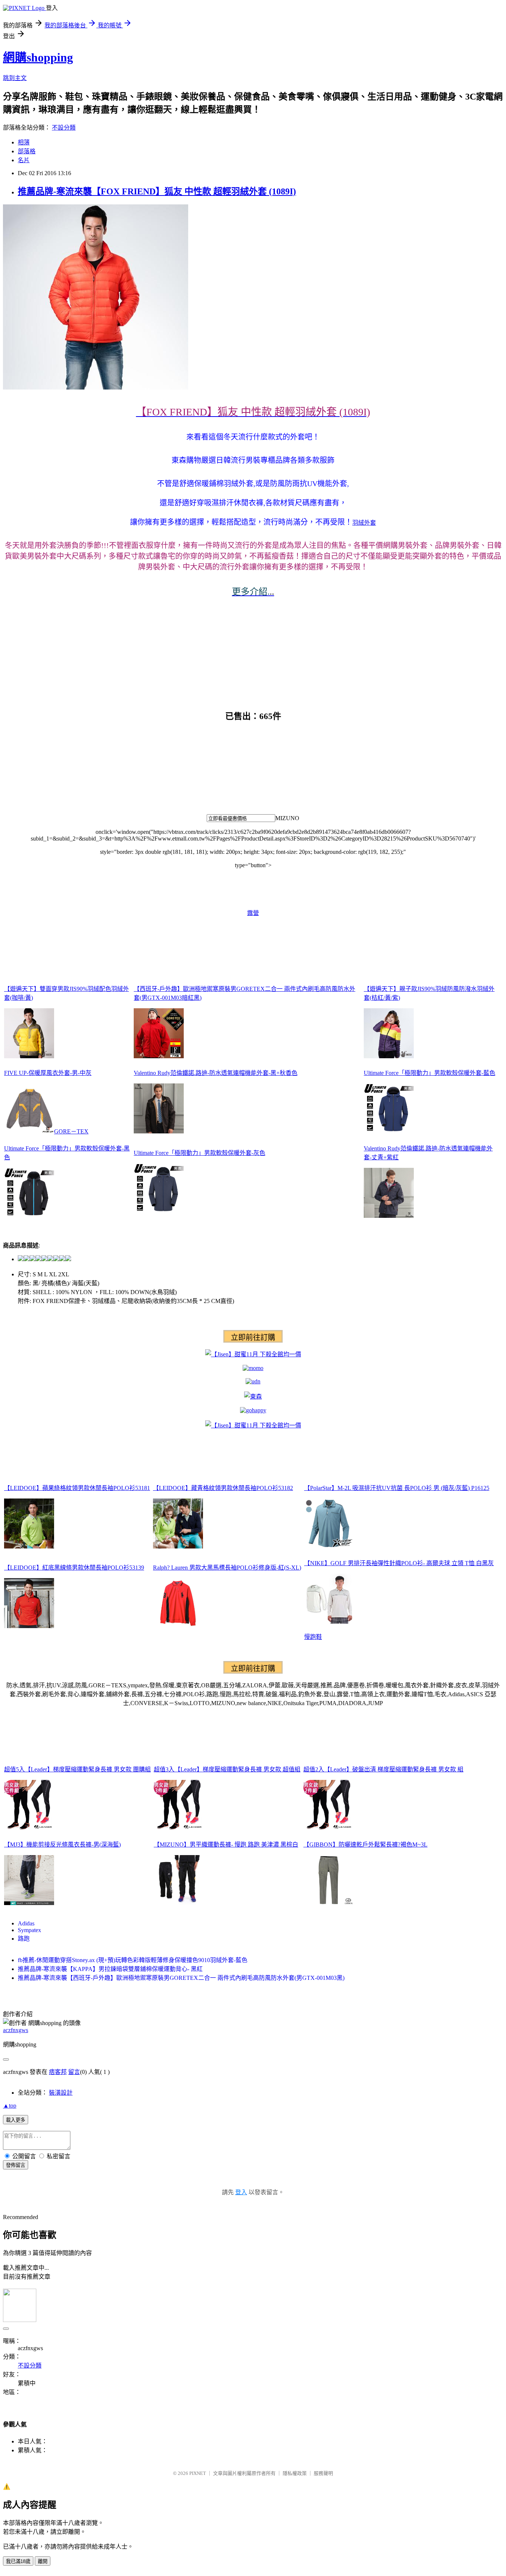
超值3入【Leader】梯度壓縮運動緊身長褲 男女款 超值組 (227, 1769)
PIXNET (198, 2473)
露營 (253, 913)
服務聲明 (323, 2473)
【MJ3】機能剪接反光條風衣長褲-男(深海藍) (62, 1845)
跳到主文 (15, 78)
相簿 (24, 142)
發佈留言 (16, 2165)
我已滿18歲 (18, 2561)
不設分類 (64, 128)
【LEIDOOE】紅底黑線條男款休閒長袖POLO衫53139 (74, 1568)
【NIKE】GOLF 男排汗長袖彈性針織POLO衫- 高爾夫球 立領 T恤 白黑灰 (399, 1563)
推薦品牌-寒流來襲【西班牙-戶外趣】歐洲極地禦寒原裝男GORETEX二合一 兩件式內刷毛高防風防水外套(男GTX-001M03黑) (181, 1978)
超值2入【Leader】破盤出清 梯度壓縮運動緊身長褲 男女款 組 (383, 1769)
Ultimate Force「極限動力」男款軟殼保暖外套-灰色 (199, 1153)
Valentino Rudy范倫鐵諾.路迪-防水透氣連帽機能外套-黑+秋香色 (216, 1073)
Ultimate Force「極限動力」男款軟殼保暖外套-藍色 (430, 1073)
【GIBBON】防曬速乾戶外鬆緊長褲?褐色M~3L (365, 1845)
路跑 (24, 1939)
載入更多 (16, 2120)
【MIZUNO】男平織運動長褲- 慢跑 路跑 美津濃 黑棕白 (226, 1845)
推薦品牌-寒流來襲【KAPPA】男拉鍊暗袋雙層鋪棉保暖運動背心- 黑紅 (110, 1969)
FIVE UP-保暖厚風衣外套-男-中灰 (48, 1073)
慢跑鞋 (313, 1637)
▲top (10, 2106)
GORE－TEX (71, 1131)
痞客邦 (58, 2072)
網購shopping (38, 57)
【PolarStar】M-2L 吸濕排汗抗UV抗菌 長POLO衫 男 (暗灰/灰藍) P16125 (397, 1488)
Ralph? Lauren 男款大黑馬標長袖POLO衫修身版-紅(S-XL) (227, 1568)
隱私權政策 (295, 2473)
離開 (43, 2561)
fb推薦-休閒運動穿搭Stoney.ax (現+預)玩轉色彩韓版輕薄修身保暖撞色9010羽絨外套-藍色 (133, 1960)
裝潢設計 (61, 2093)
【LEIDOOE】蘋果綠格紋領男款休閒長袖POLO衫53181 (77, 1488)
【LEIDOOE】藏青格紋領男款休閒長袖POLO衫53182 (223, 1488)
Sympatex (29, 1930)
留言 (74, 2072)
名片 (24, 160)
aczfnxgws (16, 2030)
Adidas (26, 1923)
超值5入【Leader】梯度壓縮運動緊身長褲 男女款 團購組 (77, 1769)
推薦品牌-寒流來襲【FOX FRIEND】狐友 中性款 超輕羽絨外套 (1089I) (157, 191)
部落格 (27, 151)
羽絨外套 (364, 523)
